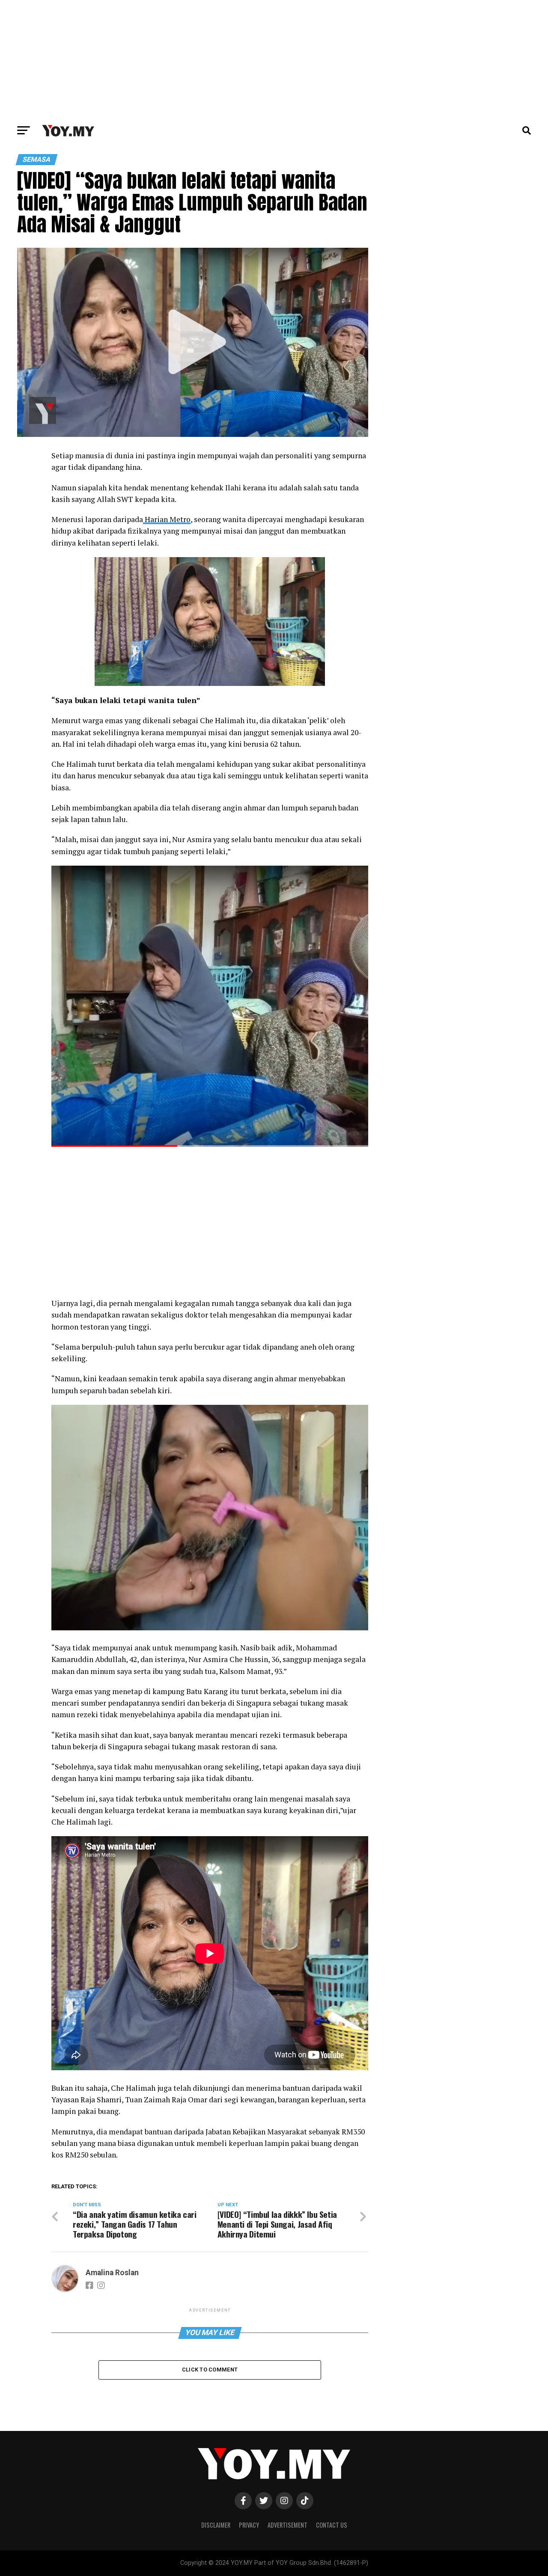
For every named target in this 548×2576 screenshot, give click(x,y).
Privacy (249, 2525)
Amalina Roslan (112, 2273)
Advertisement (287, 2525)
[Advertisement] (274, 60)
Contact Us (332, 2525)
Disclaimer (216, 2525)
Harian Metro (167, 519)
